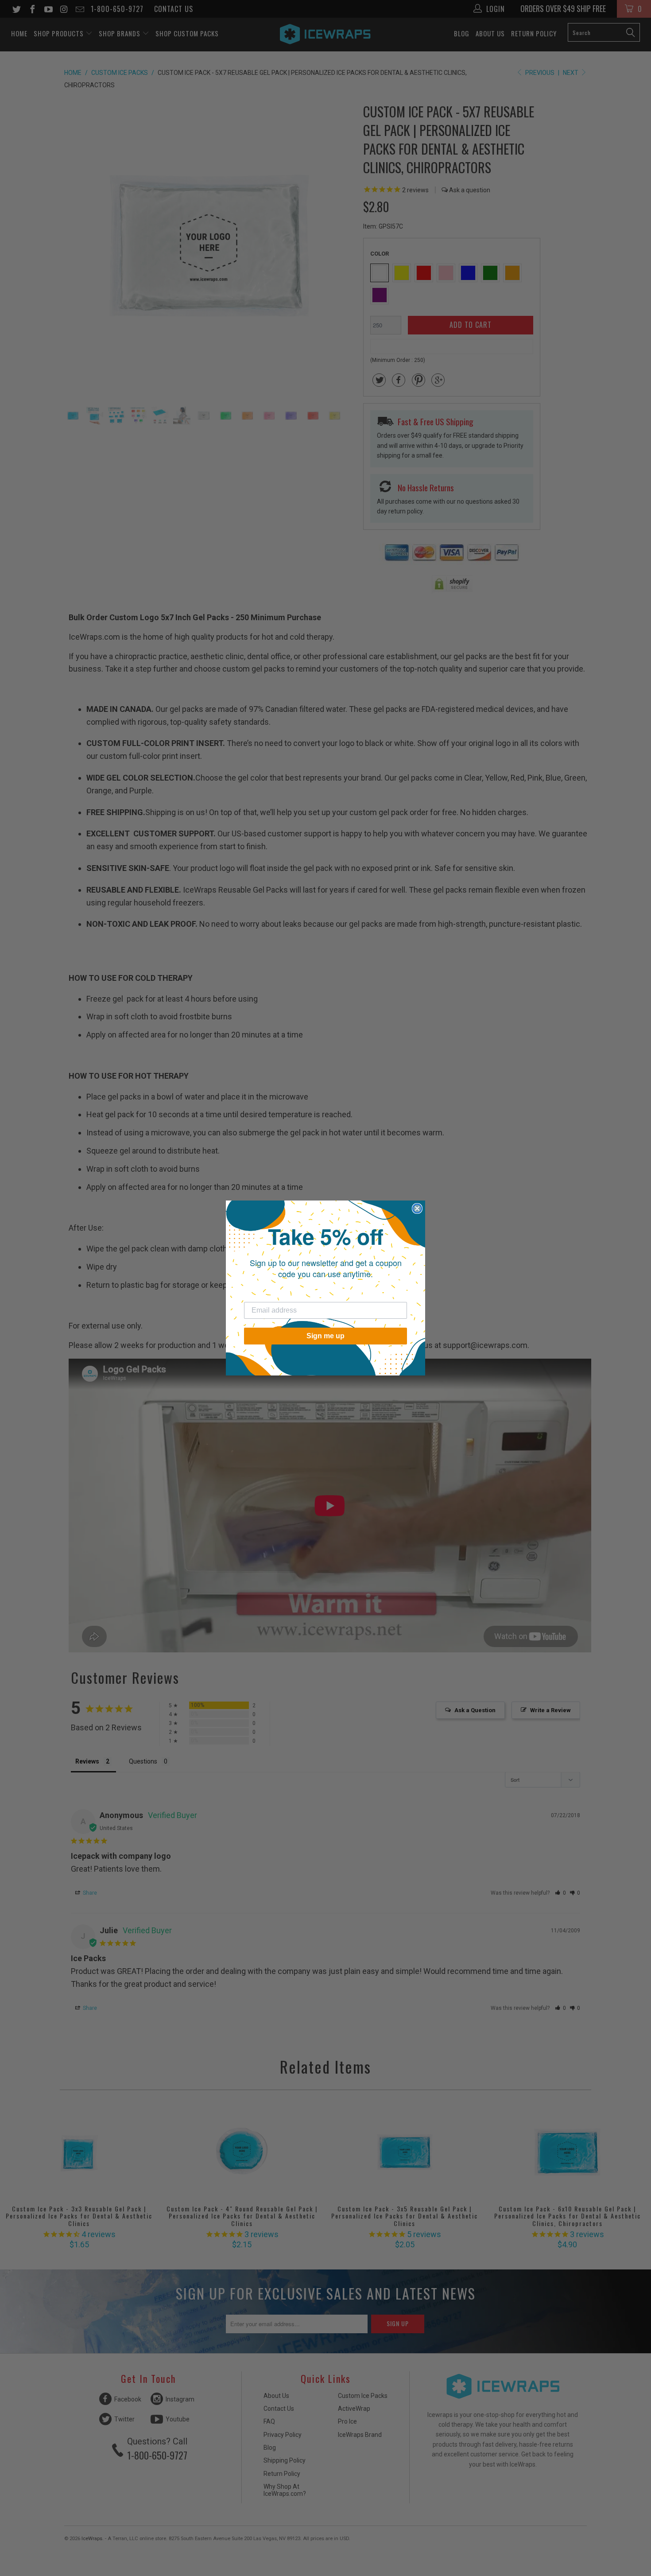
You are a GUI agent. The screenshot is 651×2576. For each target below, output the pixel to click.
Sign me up (325, 1336)
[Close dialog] (417, 1208)
